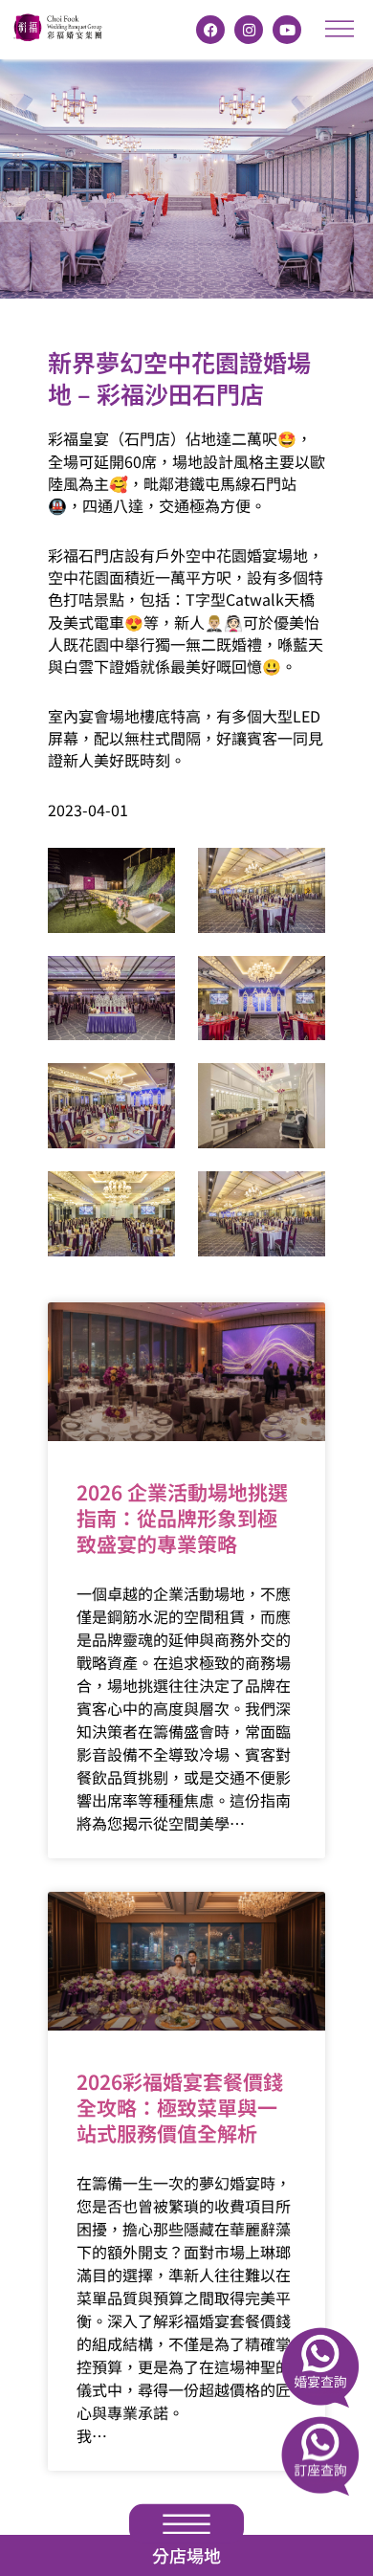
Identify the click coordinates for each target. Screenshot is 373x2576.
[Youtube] (287, 30)
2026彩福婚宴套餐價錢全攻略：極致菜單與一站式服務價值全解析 (180, 2108)
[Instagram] (249, 30)
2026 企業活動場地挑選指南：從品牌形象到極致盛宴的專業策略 (182, 1518)
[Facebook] (210, 30)
